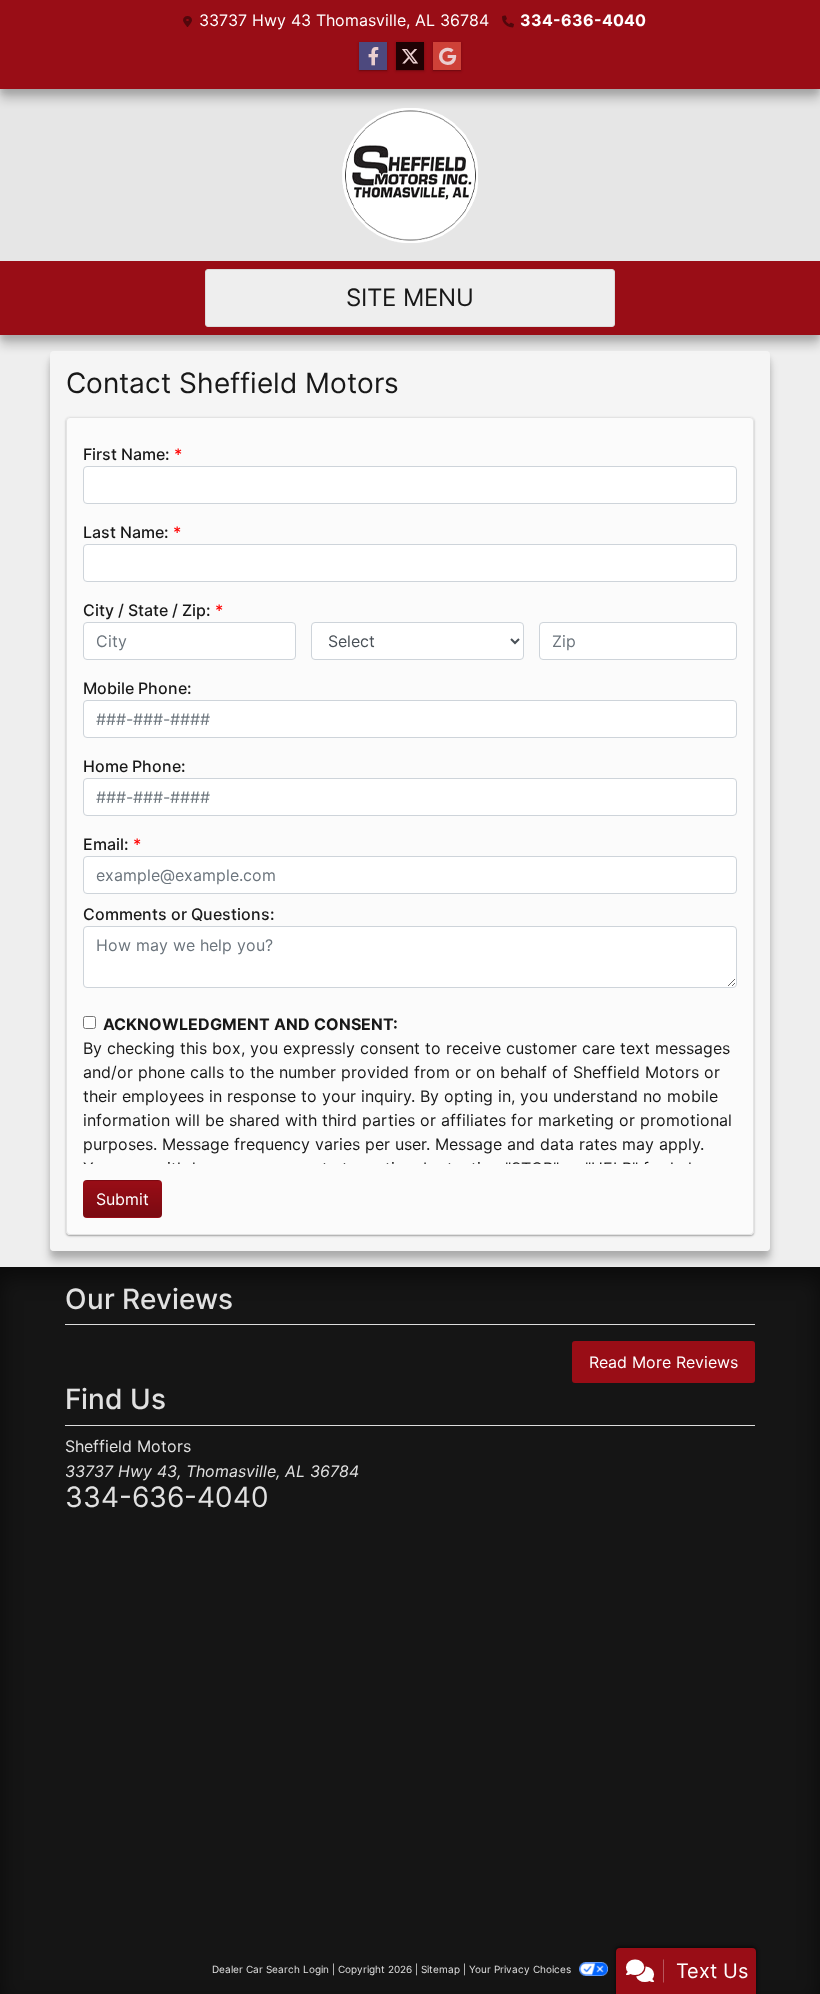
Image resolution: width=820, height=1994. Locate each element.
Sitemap (440, 1969)
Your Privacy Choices (521, 1969)
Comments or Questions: (179, 914)
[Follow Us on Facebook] (373, 56)
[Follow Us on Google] (447, 56)
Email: (106, 844)
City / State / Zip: (147, 610)
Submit (122, 1199)
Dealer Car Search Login (270, 1969)
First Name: (126, 454)
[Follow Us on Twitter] (410, 56)
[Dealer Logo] (410, 175)
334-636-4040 (583, 20)
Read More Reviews (663, 1362)
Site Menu (410, 297)
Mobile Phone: (137, 688)
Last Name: (126, 532)
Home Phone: (134, 766)
